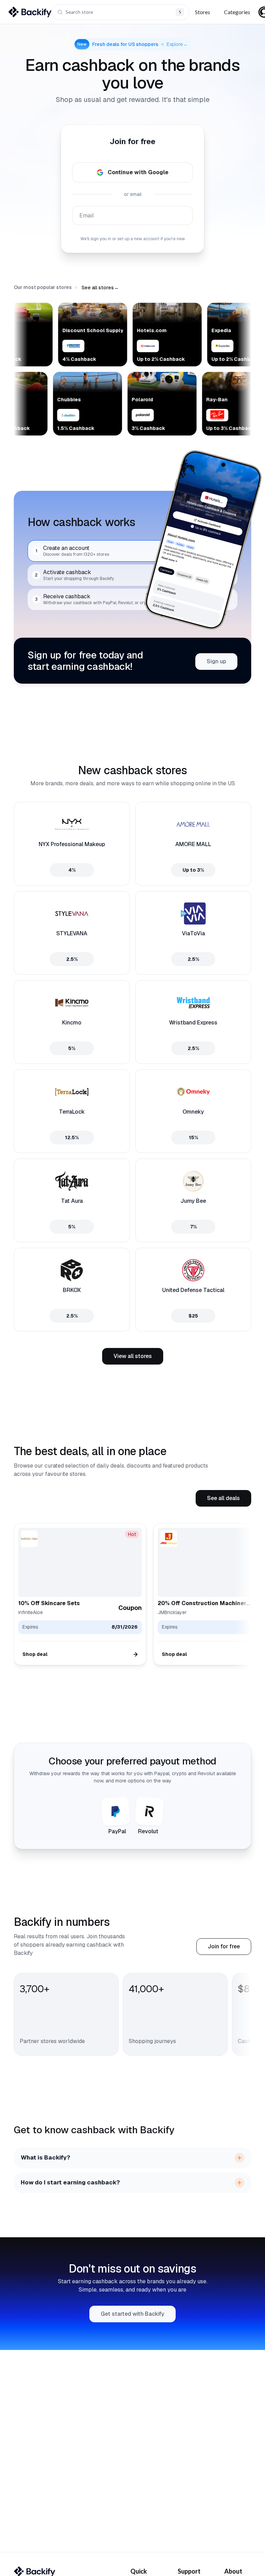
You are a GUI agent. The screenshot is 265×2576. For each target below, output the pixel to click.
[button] (100, 288)
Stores (203, 12)
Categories (237, 12)
